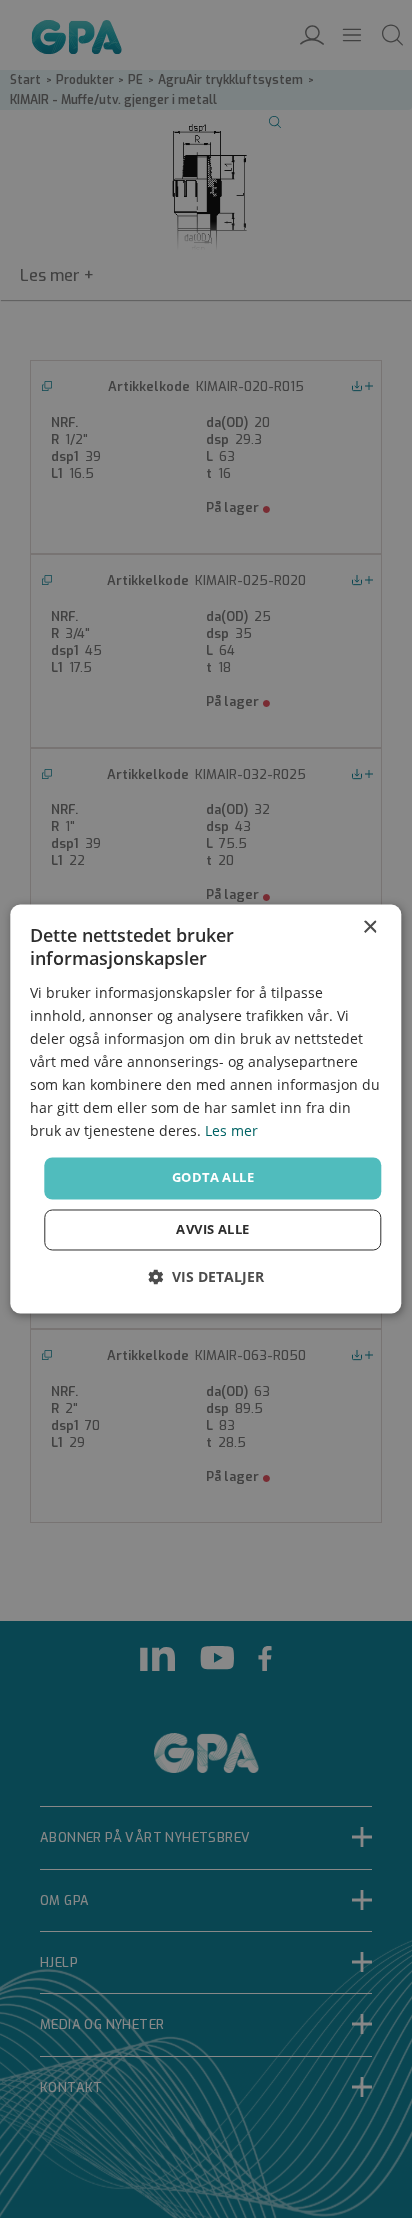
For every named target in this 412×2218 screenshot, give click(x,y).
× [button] (369, 927)
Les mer (231, 1131)
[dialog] (205, 1108)
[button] (206, 1277)
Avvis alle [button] (212, 1230)
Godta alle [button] (213, 1178)
